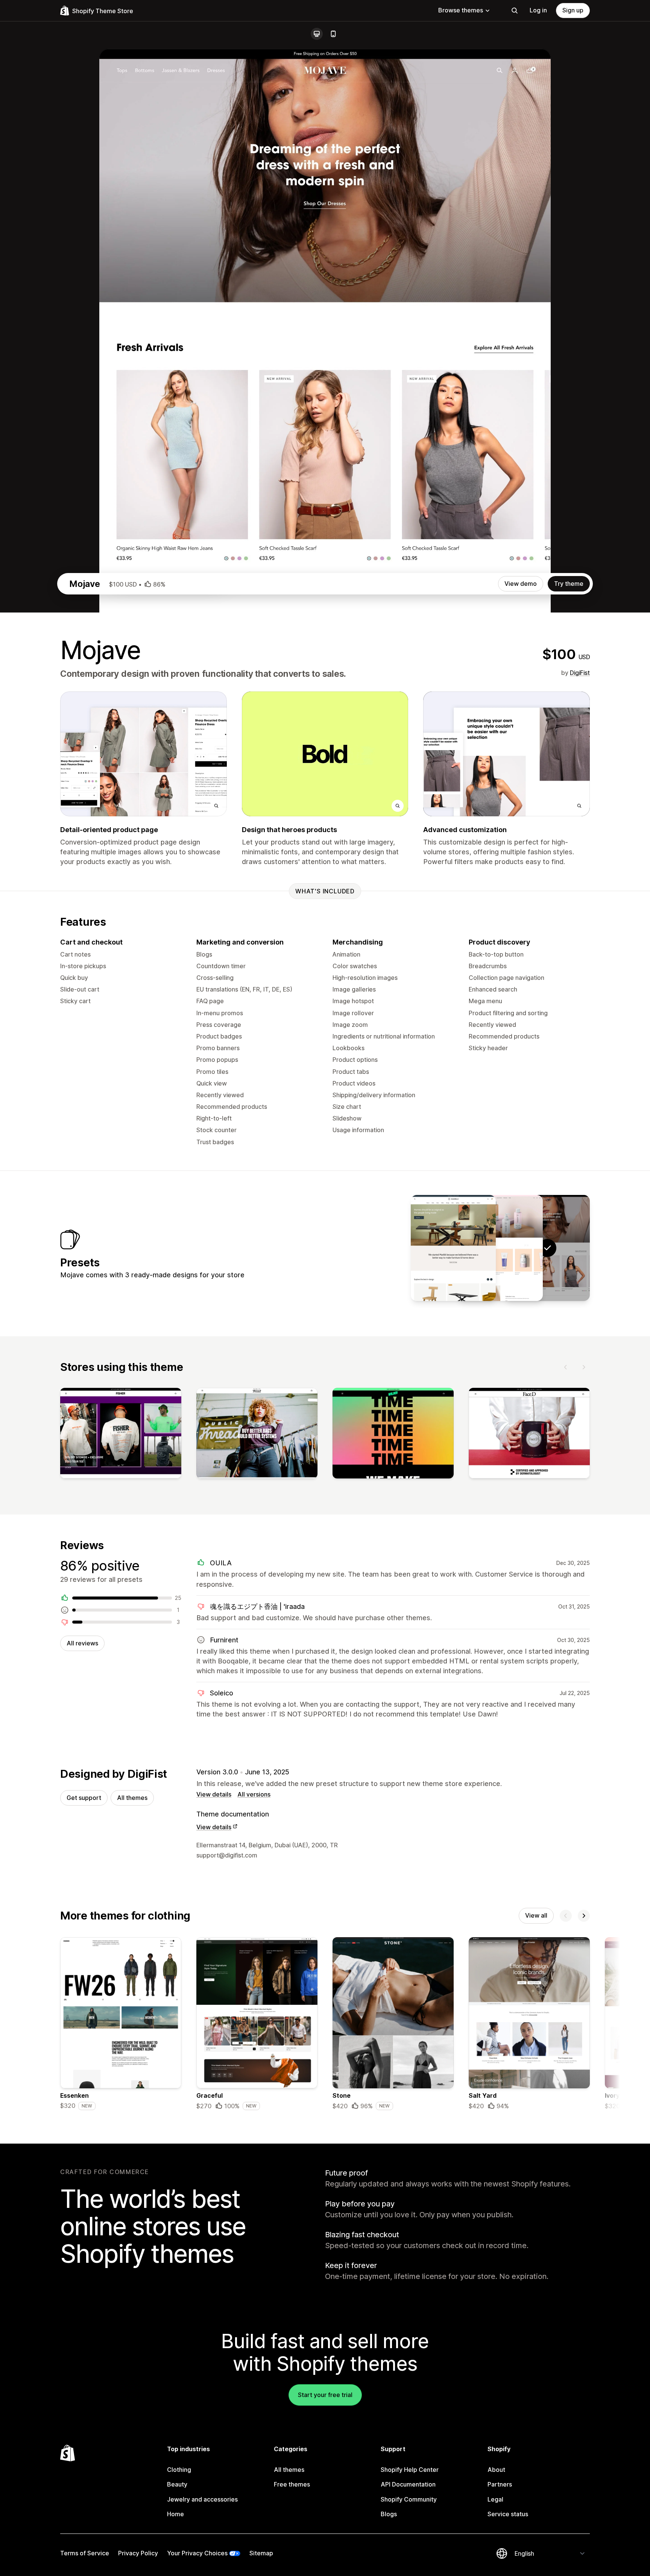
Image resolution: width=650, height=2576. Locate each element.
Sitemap (261, 2553)
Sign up (573, 10)
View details (214, 1794)
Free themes (292, 2484)
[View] (121, 1435)
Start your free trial (325, 2395)
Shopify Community (409, 2499)
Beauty (177, 2484)
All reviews (82, 1643)
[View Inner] (500, 1248)
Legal (495, 2499)
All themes (132, 1798)
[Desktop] (317, 34)
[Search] (515, 11)
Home (175, 2514)
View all (536, 1915)
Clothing (179, 2470)
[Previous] (566, 1367)
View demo (521, 584)
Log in (538, 10)
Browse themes (461, 10)
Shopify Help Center (410, 2470)
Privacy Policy (138, 2553)
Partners (500, 2484)
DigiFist (580, 673)
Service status (508, 2514)
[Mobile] (333, 34)
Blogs (389, 2514)
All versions (254, 1794)
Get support (84, 1798)
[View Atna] (453, 1248)
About (496, 2470)
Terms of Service (85, 2553)
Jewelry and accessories (202, 2499)
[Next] (584, 1367)
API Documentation (408, 2484)
